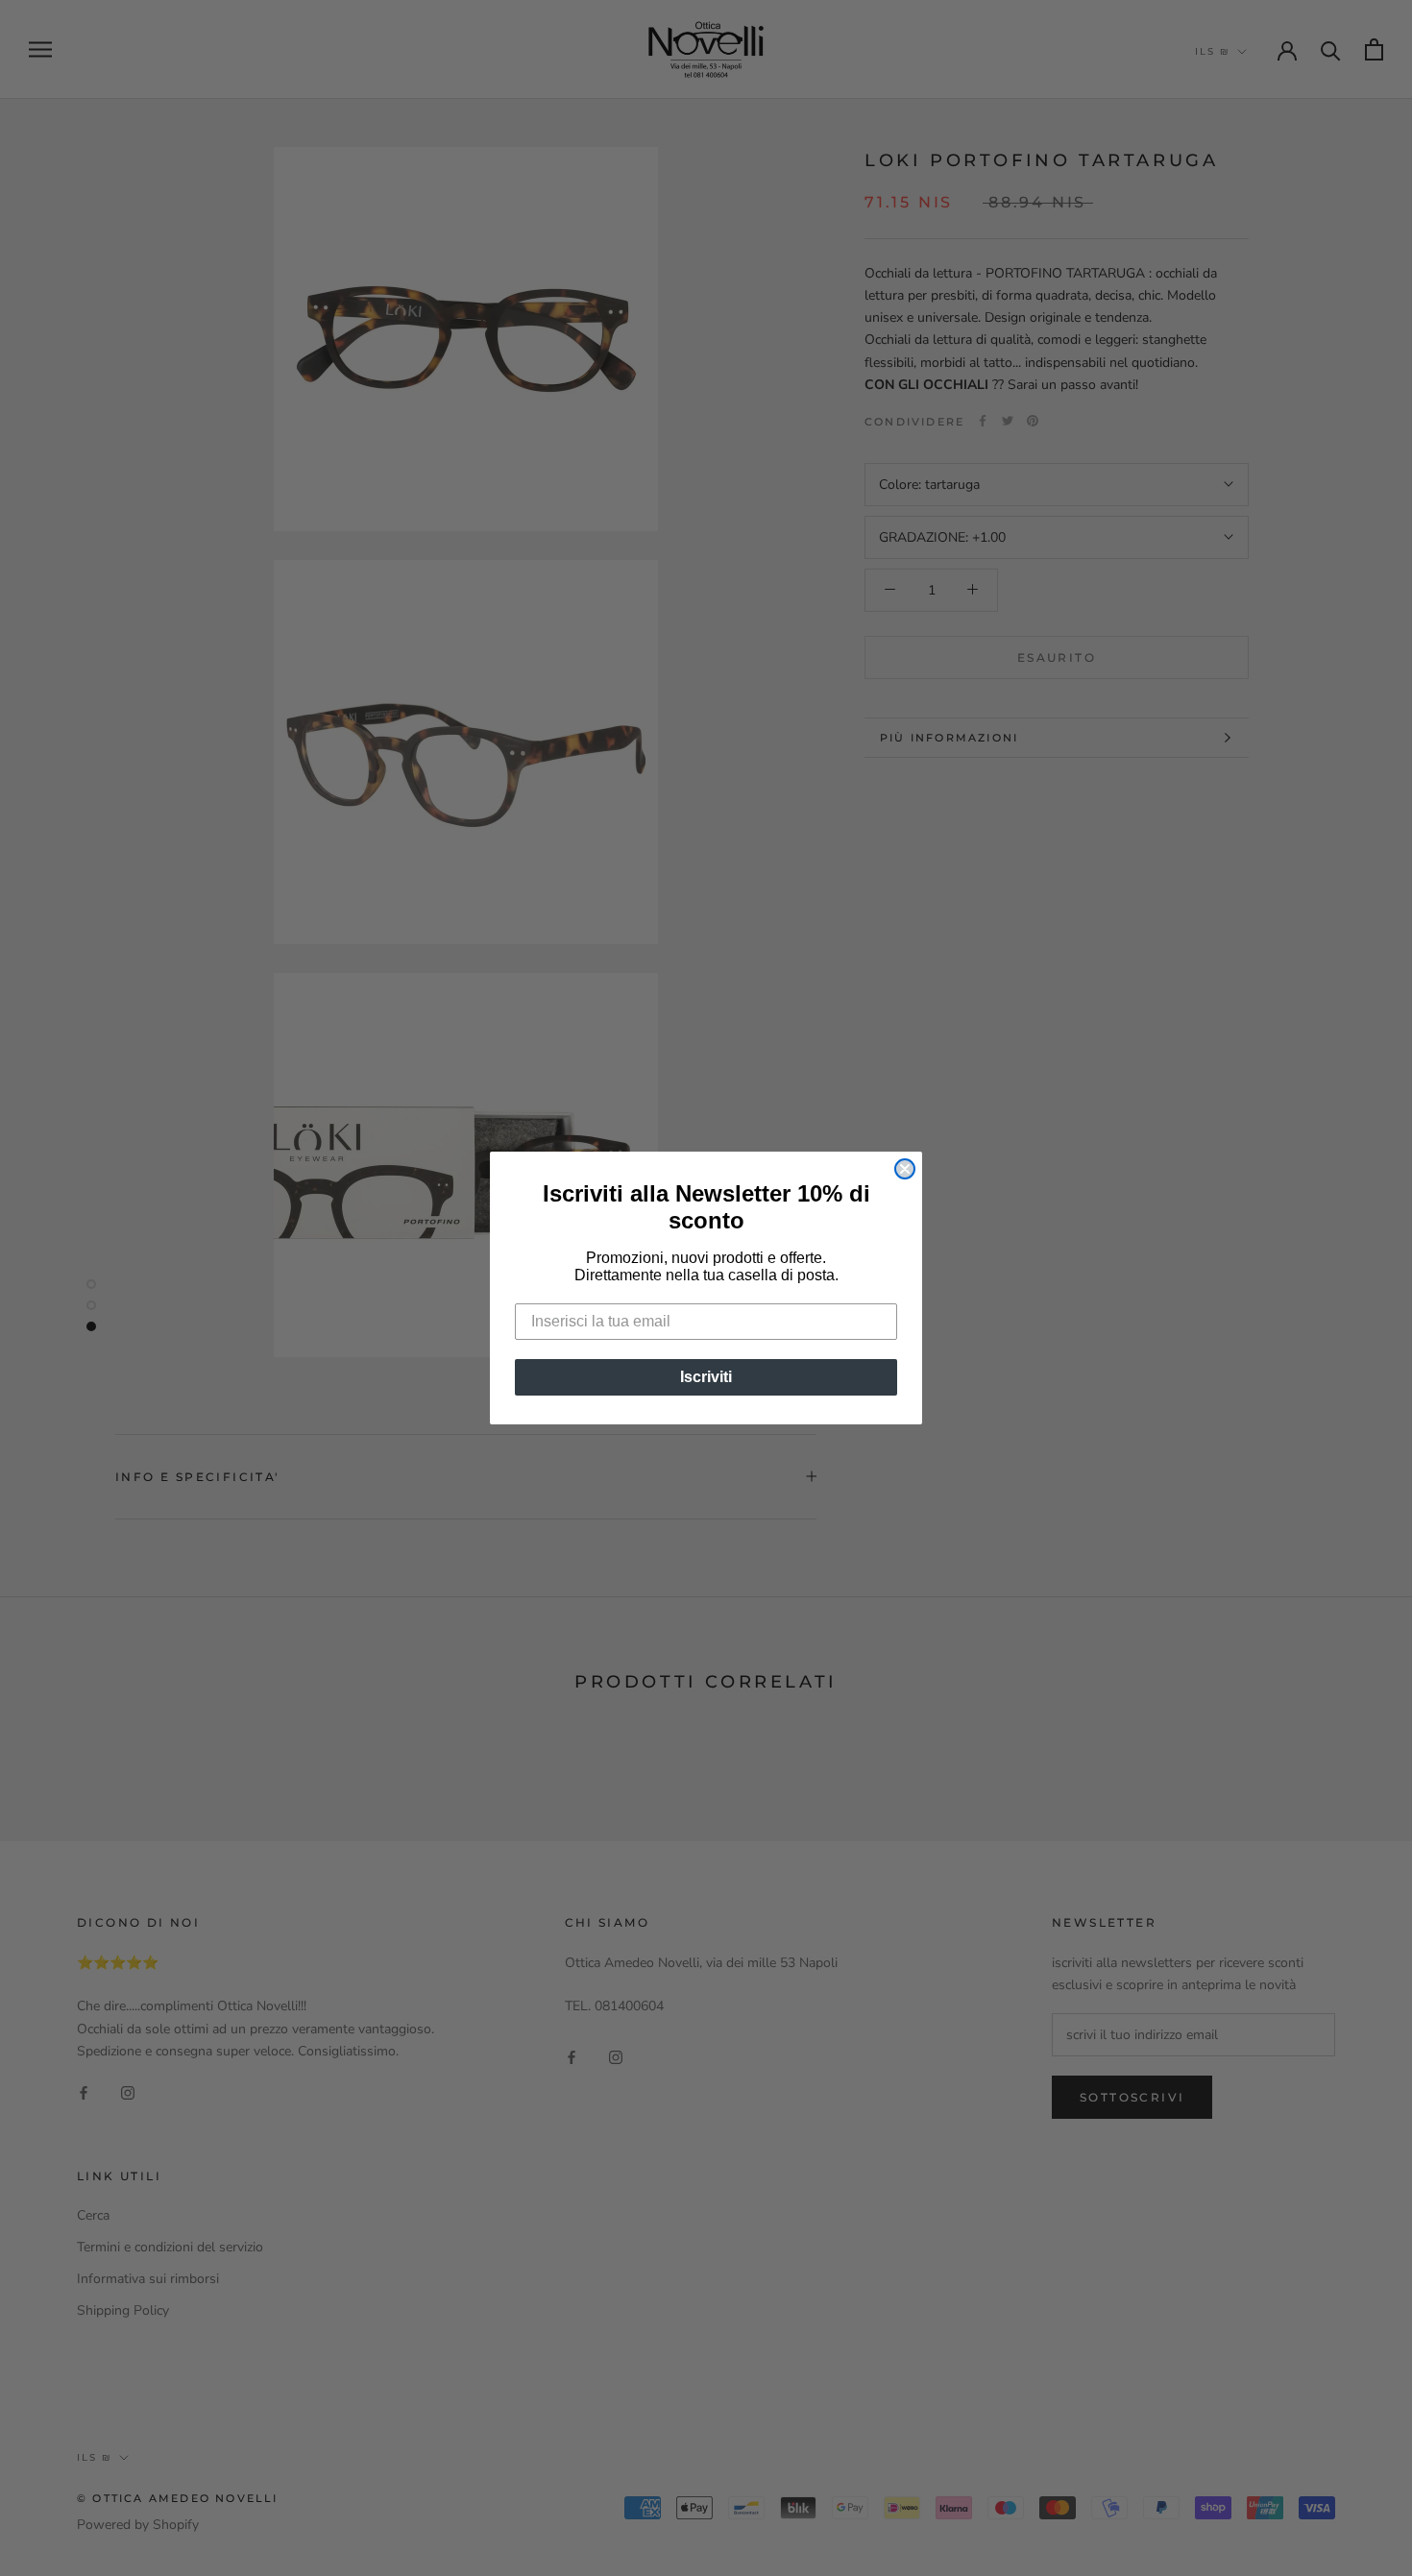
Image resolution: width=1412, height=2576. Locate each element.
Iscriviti (706, 1377)
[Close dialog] (905, 1169)
